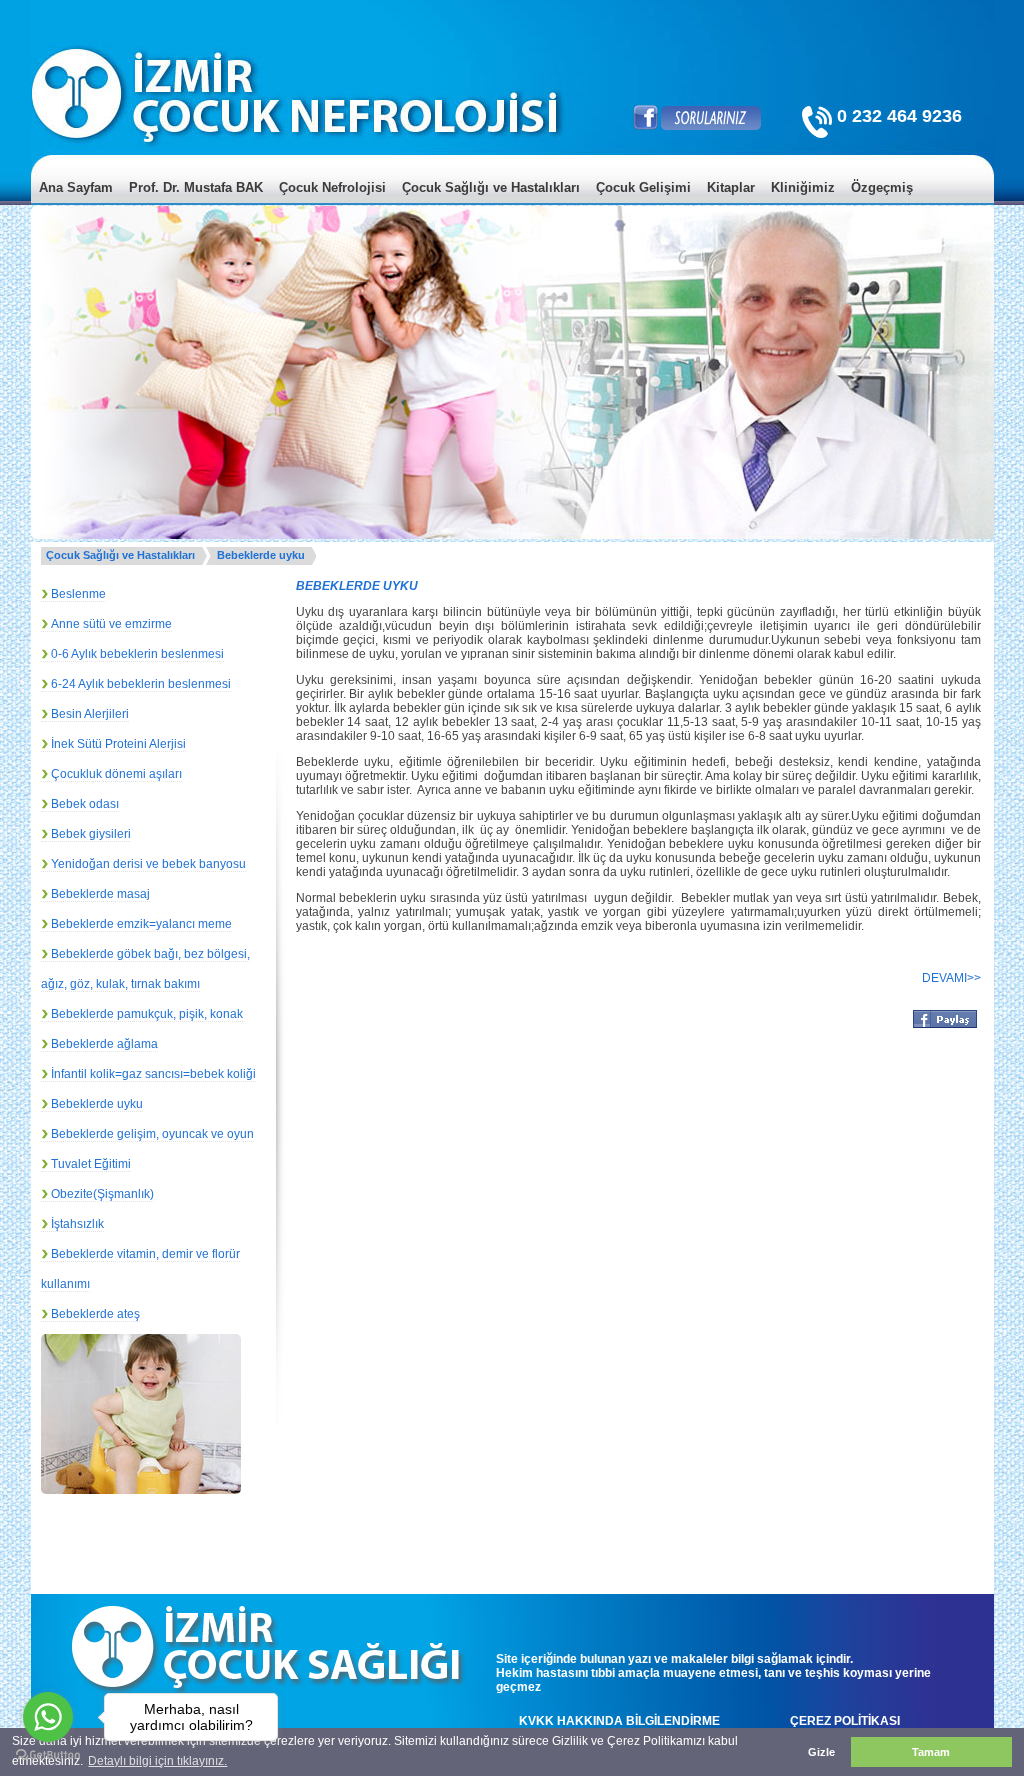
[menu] (512, 202)
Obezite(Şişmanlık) (102, 1194)
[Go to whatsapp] (48, 1717)
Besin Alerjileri (90, 714)
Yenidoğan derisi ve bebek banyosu (148, 864)
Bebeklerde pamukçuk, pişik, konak (147, 1014)
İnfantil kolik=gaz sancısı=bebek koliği (153, 1074)
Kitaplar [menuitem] (731, 187)
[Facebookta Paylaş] (945, 1026)
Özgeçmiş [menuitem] (882, 187)
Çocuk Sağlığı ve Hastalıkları (120, 555)
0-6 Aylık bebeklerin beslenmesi (137, 654)
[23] (168, 1456)
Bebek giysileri (91, 834)
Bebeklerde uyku (261, 555)
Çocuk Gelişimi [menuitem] (643, 187)
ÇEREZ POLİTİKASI (845, 1721)
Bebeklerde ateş (95, 1314)
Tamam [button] (931, 1752)
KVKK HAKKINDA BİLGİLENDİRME (619, 1721)
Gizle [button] (821, 1752)
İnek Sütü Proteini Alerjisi (118, 744)
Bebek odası (85, 804)
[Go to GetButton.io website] (48, 1755)
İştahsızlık (77, 1224)
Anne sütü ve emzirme (111, 624)
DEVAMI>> (951, 978)
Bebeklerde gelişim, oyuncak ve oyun (152, 1134)
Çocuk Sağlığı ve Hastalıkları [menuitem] (491, 187)
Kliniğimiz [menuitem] (803, 187)
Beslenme (78, 594)
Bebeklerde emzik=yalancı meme (141, 924)
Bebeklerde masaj (100, 894)
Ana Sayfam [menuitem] (76, 187)
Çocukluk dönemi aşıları (116, 774)
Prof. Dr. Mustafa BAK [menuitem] (196, 187)
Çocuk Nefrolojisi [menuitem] (332, 187)
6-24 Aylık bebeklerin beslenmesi (141, 684)
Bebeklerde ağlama (104, 1044)
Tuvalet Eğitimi (91, 1164)
